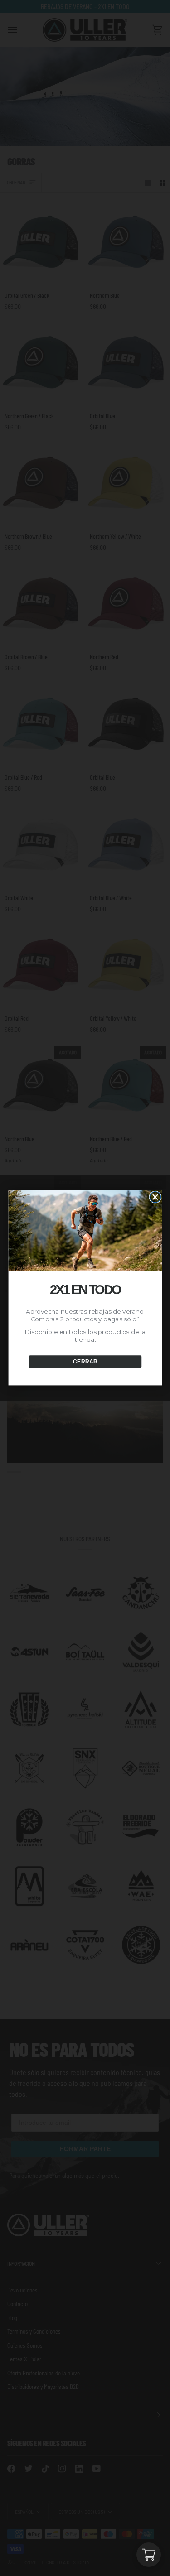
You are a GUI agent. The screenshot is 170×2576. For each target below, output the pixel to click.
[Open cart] (149, 2555)
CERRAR (85, 1362)
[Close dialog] (155, 1197)
